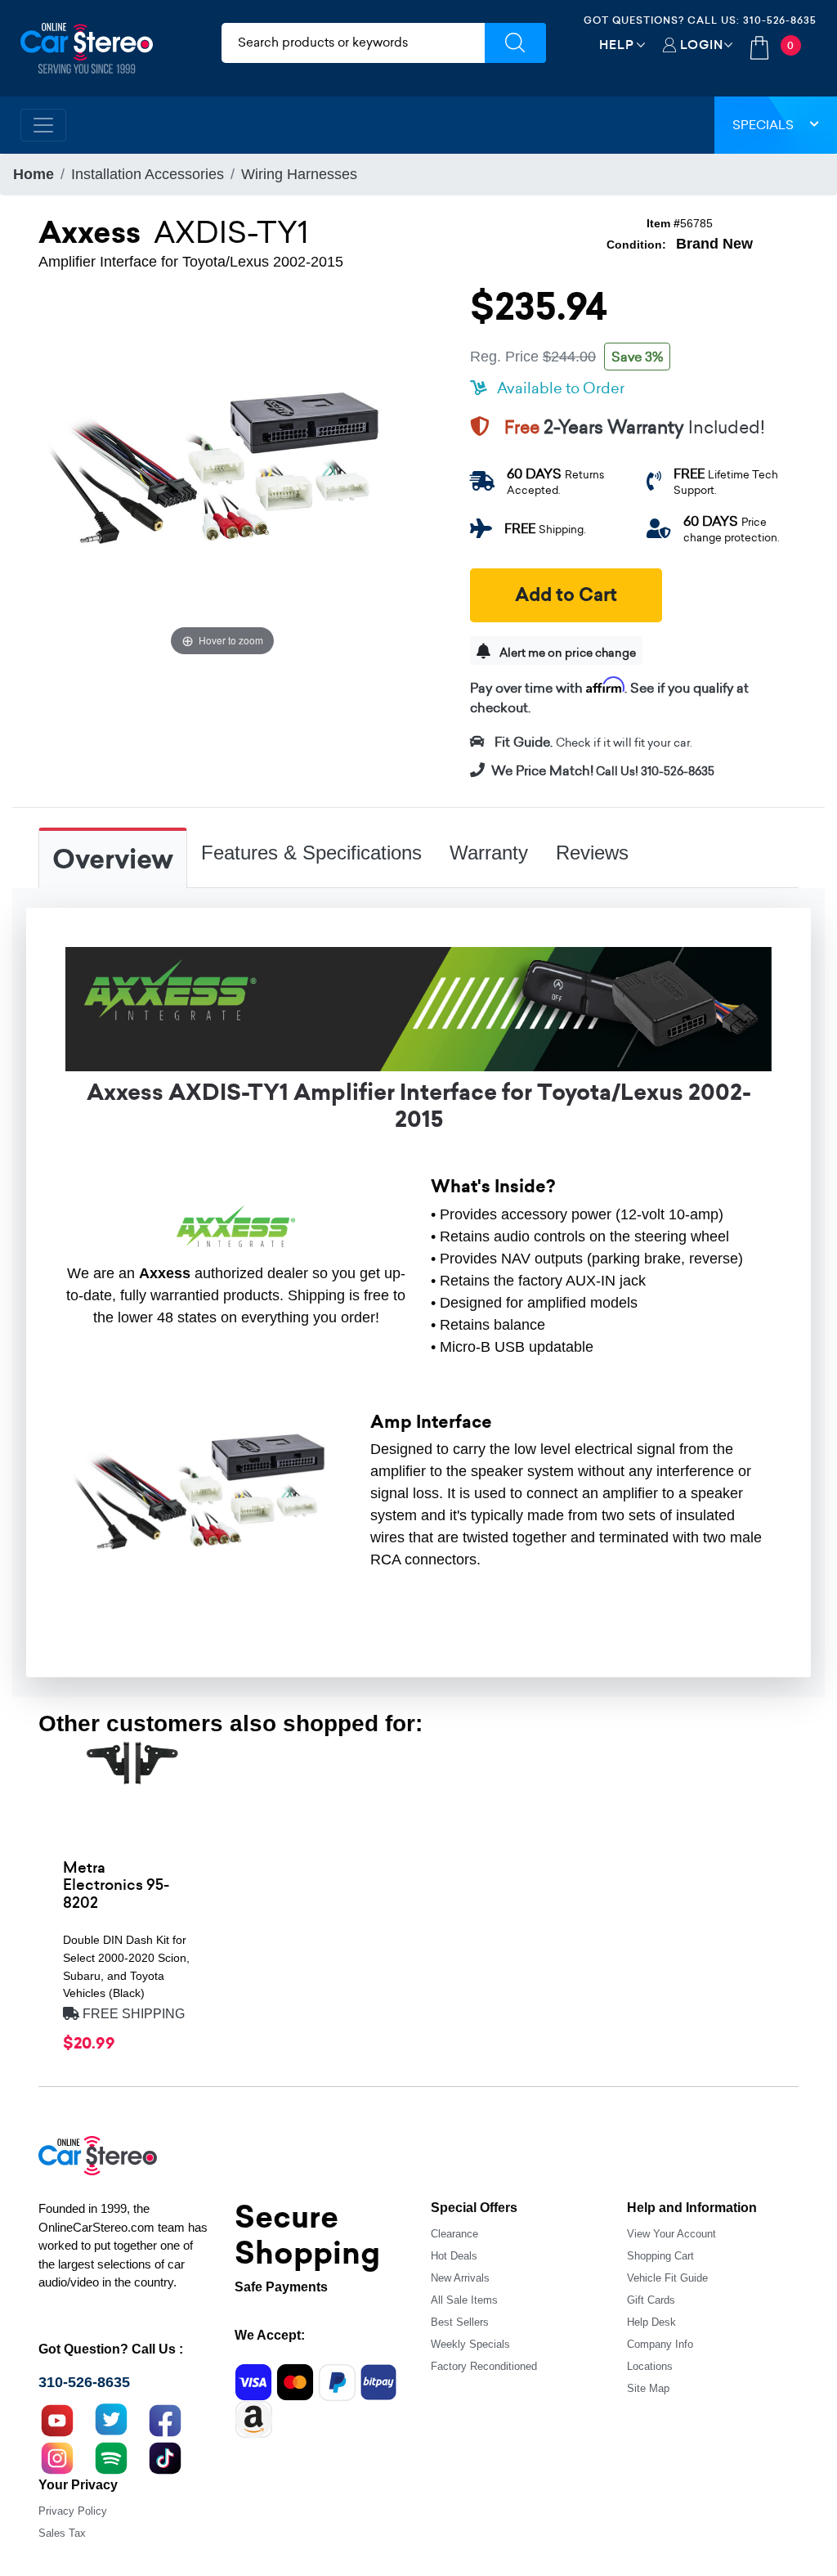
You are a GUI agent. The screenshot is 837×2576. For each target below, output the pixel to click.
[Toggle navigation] (43, 125)
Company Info (660, 2344)
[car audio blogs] (111, 2456)
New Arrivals (460, 2278)
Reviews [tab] (592, 853)
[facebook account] (165, 2418)
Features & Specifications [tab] (311, 853)
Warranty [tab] (489, 853)
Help (617, 45)
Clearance (454, 2234)
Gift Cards (651, 2300)
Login (702, 45)
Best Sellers (460, 2322)
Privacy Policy (73, 2511)
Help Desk (651, 2322)
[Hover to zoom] (222, 475)
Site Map (648, 2388)
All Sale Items (464, 2300)
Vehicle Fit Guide (667, 2278)
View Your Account (671, 2234)
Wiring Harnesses (299, 174)
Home (34, 174)
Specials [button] (763, 125)
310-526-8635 (780, 20)
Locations (650, 2366)
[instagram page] (57, 2456)
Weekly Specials (470, 2344)
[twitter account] (111, 2418)
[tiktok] (165, 2456)
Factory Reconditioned (484, 2366)
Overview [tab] (113, 859)
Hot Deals (454, 2256)
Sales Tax (62, 2533)
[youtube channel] (57, 2418)
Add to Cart (566, 595)
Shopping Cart (660, 2256)
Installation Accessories (148, 174)
